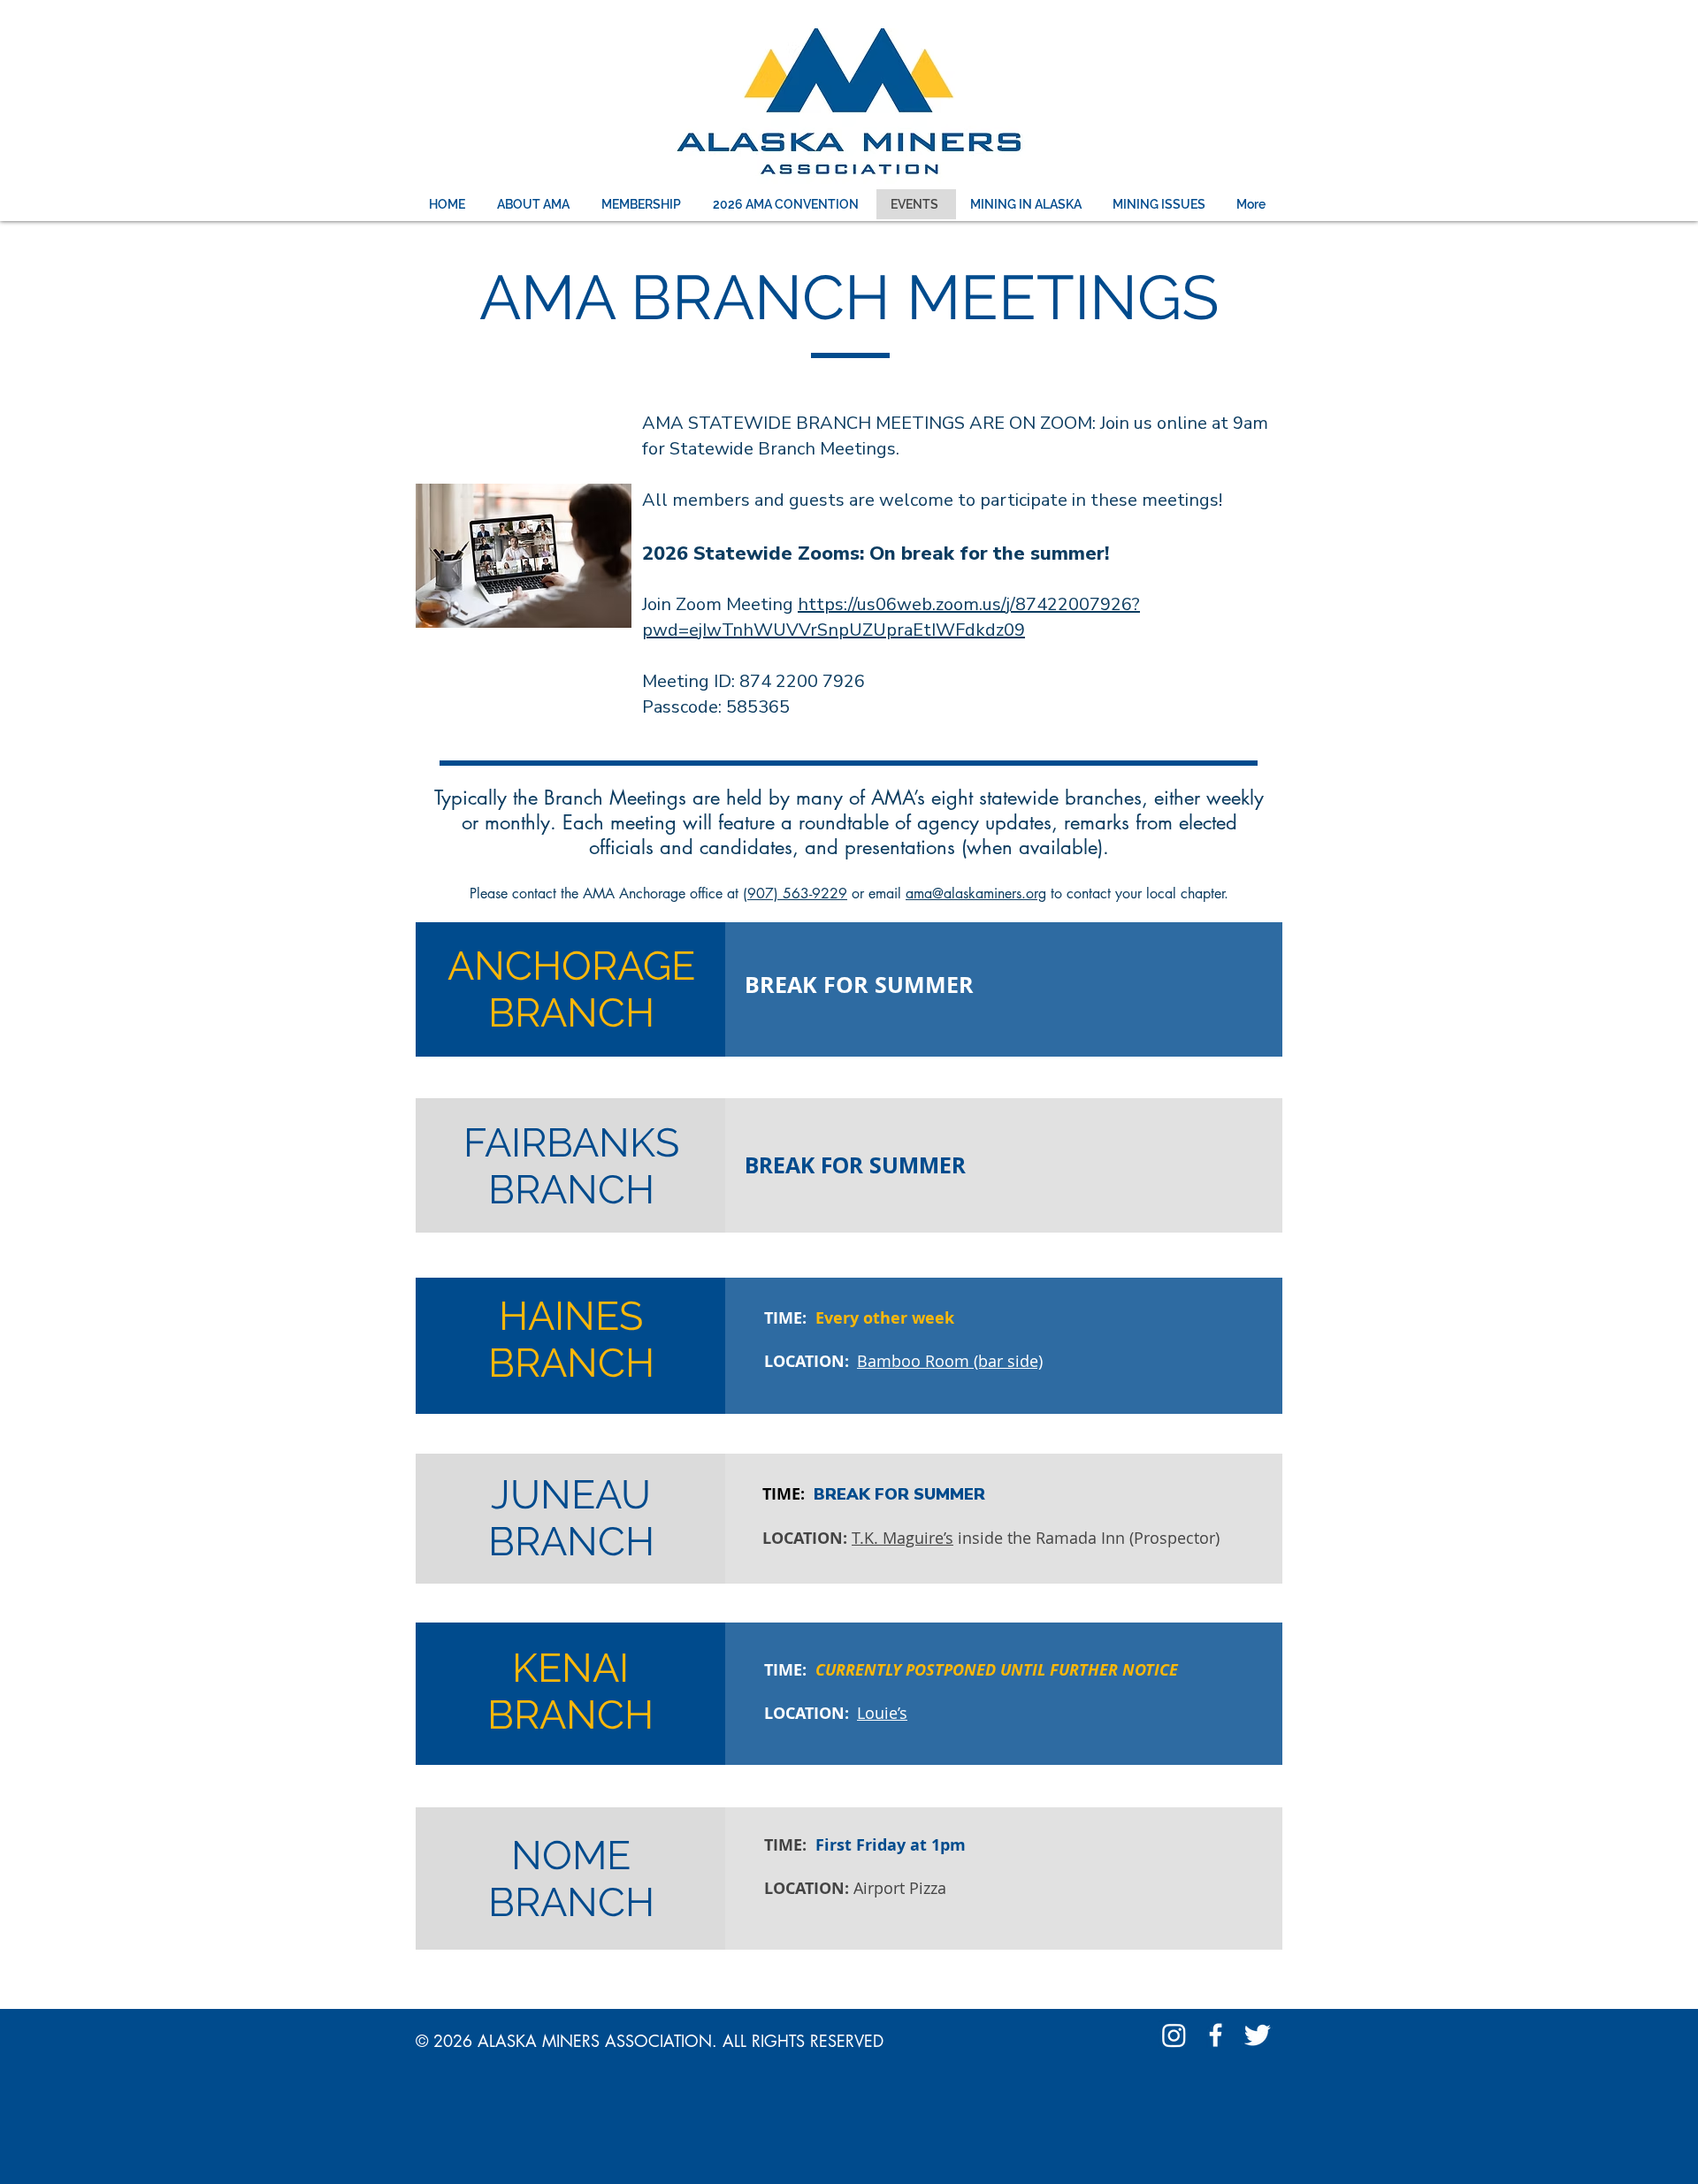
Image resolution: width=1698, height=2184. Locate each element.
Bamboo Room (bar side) (950, 1361)
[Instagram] (1174, 2035)
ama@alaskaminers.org (976, 893)
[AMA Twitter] (1257, 2035)
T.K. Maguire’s (903, 1538)
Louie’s (882, 1713)
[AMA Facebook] (1216, 2035)
